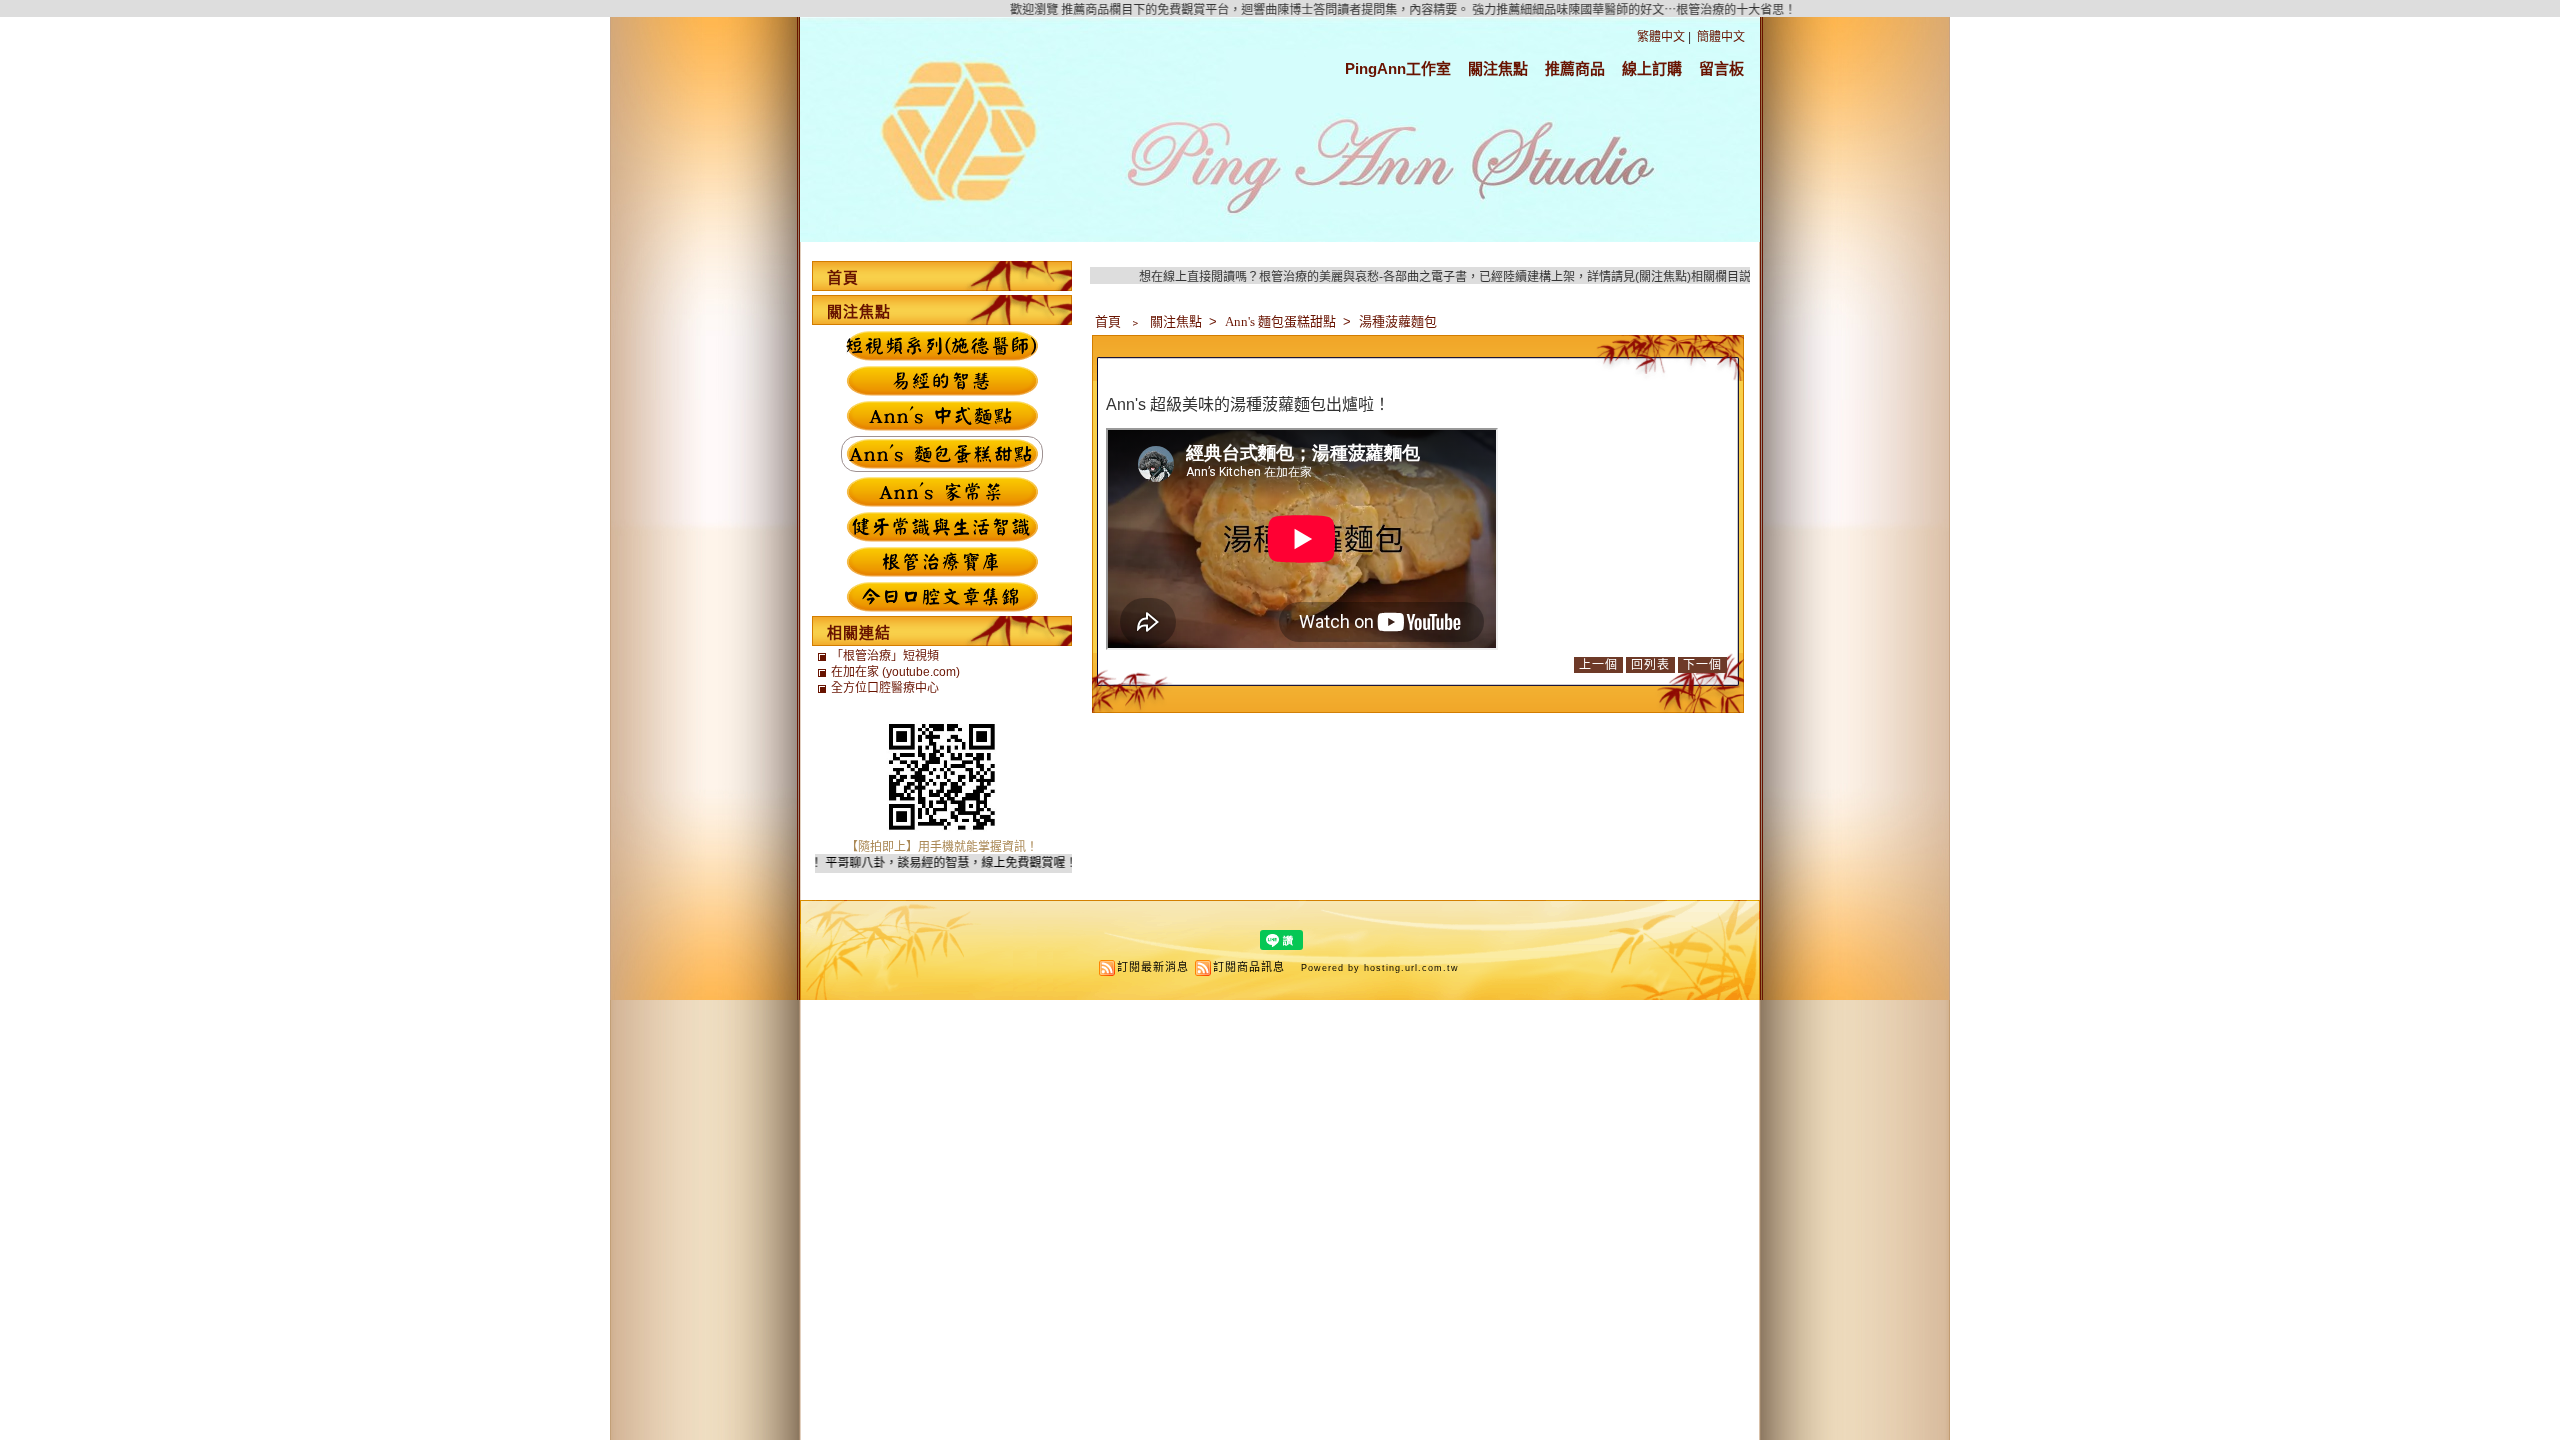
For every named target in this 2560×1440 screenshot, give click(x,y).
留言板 (1721, 68)
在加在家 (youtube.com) (895, 672)
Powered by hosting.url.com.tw (1380, 968)
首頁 (1108, 321)
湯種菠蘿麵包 (1398, 321)
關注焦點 (1498, 68)
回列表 (1650, 665)
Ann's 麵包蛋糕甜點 (1282, 321)
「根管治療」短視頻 (885, 656)
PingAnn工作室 (1398, 68)
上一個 (1598, 665)
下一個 (1702, 665)
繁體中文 (1661, 37)
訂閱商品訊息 (1249, 967)
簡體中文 (1721, 37)
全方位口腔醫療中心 (885, 688)
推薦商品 (1575, 68)
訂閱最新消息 (1153, 967)
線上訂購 (1652, 68)
